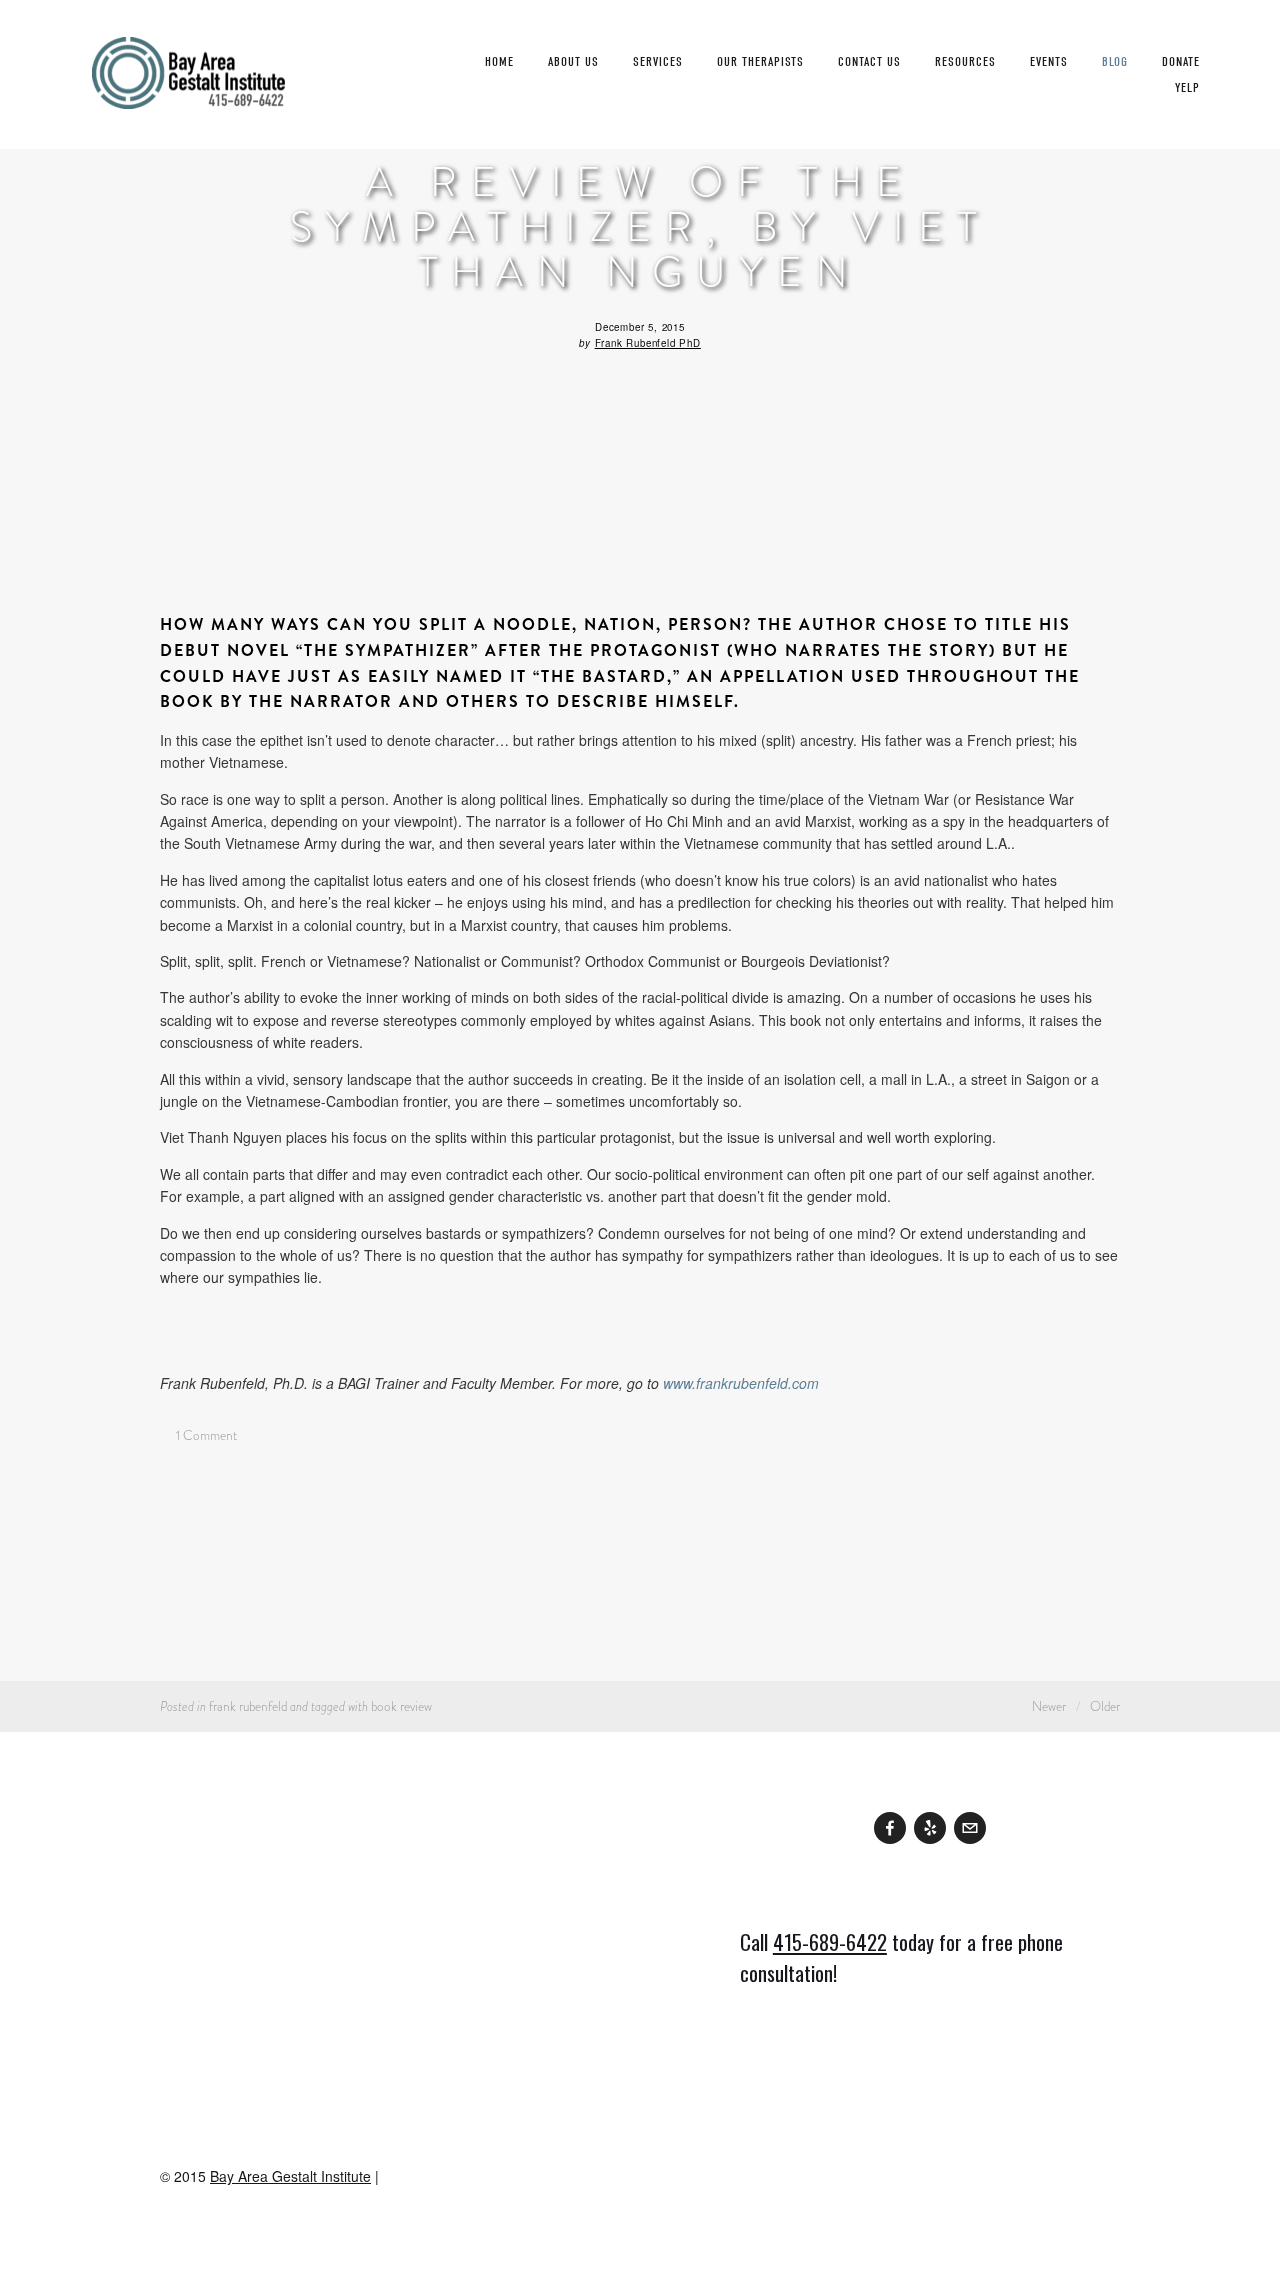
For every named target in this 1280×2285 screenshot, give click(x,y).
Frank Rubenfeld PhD (648, 343)
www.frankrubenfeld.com (741, 1383)
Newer (1049, 1706)
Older (1105, 1706)
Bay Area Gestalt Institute (290, 2176)
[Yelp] (930, 1828)
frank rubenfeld (248, 1706)
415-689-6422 (830, 1942)
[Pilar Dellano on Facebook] (890, 1828)
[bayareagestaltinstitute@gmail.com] (970, 1828)
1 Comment (205, 1435)
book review (401, 1706)
